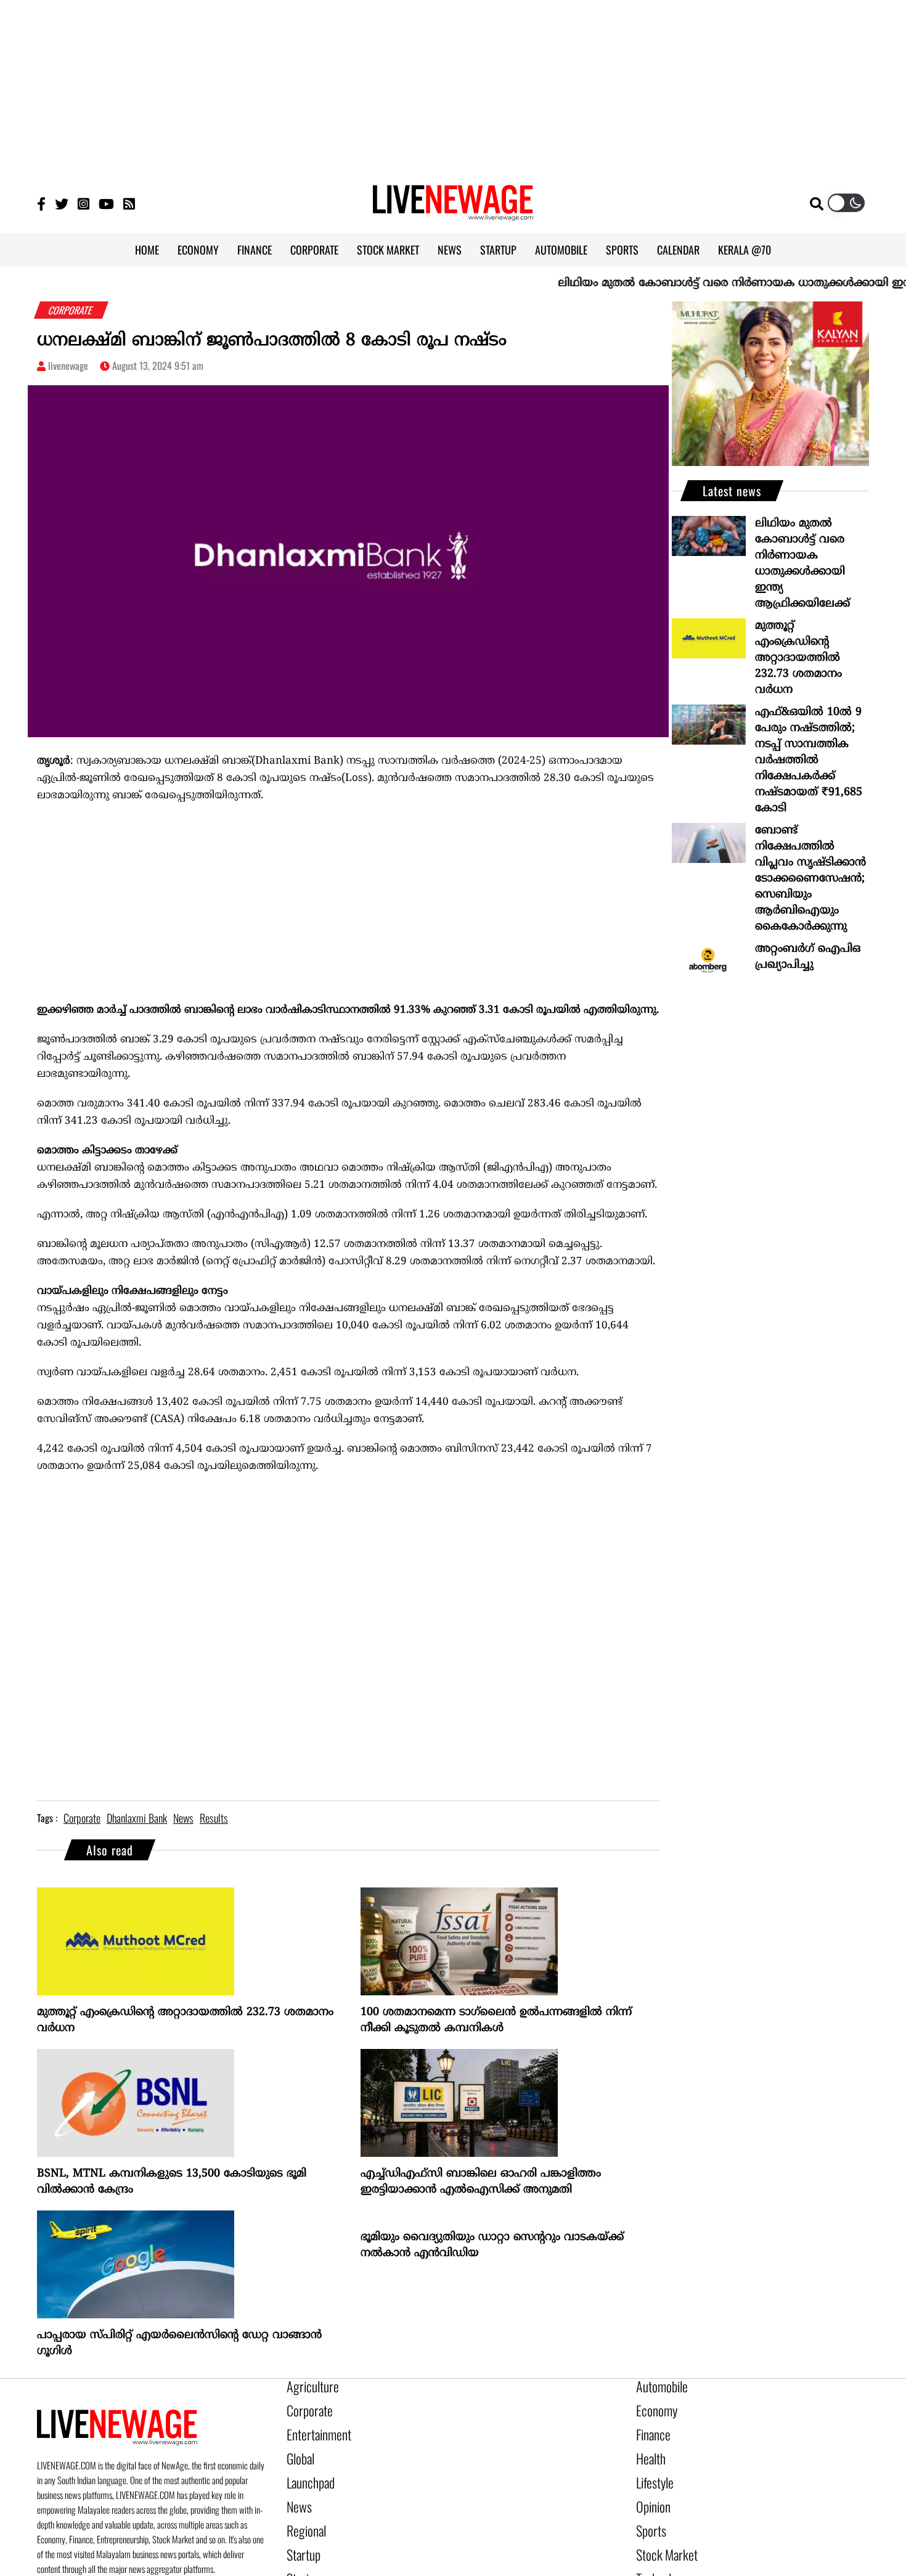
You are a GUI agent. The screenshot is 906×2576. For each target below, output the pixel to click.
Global (298, 2449)
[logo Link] (453, 213)
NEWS (450, 250)
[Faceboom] (41, 203)
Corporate (305, 2407)
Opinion (650, 2491)
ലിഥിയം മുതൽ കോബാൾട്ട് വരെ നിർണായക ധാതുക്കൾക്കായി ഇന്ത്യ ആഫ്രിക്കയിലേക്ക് (802, 564)
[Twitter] (62, 203)
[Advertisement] (453, 86)
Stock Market (661, 2533)
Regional (303, 2512)
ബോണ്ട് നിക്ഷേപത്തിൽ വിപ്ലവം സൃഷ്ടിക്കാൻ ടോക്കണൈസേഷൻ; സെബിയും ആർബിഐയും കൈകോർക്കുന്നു (810, 879)
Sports (648, 2512)
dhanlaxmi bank (137, 1818)
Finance (650, 2428)
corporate (82, 1818)
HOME (147, 250)
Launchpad (306, 2470)
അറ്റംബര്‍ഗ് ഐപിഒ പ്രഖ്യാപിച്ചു (808, 957)
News (297, 2491)
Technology (657, 2554)
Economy (653, 2407)
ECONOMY (198, 250)
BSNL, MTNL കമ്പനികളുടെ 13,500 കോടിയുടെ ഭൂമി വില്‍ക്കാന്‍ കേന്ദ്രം (172, 2182)
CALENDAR (678, 250)
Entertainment (313, 2428)
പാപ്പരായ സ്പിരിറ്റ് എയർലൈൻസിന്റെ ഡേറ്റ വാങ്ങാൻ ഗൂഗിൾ (179, 2343)
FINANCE (255, 250)
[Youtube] (106, 203)
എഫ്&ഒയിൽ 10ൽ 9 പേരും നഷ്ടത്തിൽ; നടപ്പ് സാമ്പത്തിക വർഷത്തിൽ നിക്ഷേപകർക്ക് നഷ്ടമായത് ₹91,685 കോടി (809, 760)
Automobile (657, 2386)
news (183, 1818)
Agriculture (308, 2386)
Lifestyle (652, 2470)
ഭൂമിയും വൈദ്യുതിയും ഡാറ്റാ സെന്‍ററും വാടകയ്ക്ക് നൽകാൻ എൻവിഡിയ (492, 2245)
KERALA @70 (745, 250)
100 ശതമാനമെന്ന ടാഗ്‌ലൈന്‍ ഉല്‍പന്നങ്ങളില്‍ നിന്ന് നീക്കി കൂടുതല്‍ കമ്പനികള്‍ (496, 2020)
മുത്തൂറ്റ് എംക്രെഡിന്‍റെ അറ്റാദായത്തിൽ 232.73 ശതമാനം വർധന (185, 2020)
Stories (300, 2554)
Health (648, 2449)
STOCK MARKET (388, 250)
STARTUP (498, 250)
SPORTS (622, 250)
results (214, 1818)
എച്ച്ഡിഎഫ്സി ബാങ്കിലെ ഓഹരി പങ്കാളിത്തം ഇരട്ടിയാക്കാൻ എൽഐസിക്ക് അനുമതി (481, 2182)
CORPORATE (314, 250)
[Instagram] (84, 203)
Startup (300, 2533)
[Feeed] (129, 203)
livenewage (68, 366)
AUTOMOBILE (561, 250)
